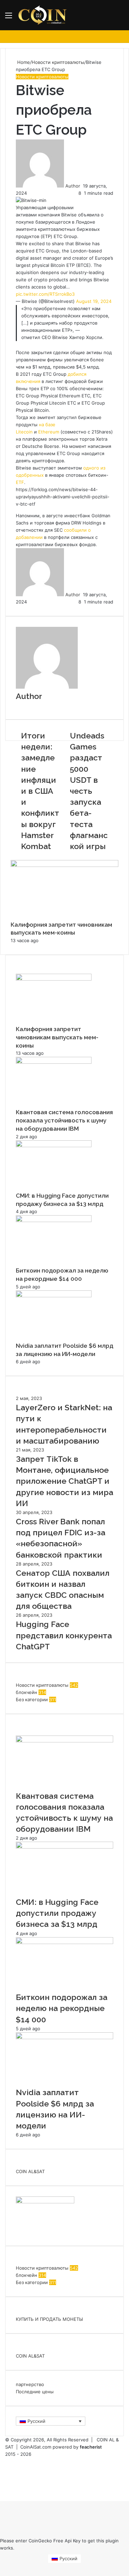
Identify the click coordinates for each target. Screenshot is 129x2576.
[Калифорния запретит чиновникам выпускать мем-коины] (64, 865)
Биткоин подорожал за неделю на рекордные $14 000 (62, 2008)
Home (23, 62)
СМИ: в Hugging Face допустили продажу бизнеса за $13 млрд (57, 1913)
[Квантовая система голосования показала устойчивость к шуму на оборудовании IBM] (54, 1062)
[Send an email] (82, 186)
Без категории (32, 1699)
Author (73, 186)
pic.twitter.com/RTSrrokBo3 (45, 294)
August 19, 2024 (94, 301)
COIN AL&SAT (30, 2171)
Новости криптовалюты (58, 62)
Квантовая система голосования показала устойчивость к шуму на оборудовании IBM (64, 1120)
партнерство (30, 2384)
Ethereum (49, 432)
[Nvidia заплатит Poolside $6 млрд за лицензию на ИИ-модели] (54, 1296)
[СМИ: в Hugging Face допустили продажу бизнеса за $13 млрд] (54, 1145)
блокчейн (26, 1692)
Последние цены (35, 2392)
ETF (20, 482)
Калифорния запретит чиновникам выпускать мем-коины (57, 1037)
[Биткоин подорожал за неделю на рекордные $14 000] (54, 1220)
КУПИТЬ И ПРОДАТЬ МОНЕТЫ (49, 2319)
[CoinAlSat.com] (43, 15)
